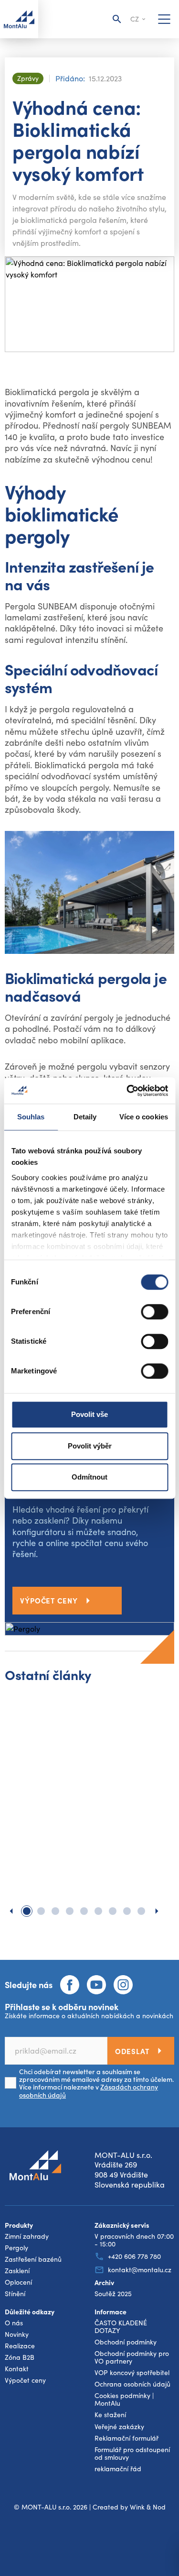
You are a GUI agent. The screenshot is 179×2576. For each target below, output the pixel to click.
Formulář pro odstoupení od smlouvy (132, 2454)
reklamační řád (118, 2469)
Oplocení (18, 2282)
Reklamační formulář (126, 2438)
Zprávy (28, 78)
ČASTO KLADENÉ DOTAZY (121, 2327)
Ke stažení (110, 2415)
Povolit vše (89, 1414)
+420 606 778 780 (134, 2256)
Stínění (15, 2294)
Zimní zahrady (27, 2236)
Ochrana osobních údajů (132, 2384)
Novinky (17, 2334)
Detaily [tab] (85, 1117)
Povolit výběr (90, 1446)
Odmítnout (89, 1477)
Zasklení (17, 2271)
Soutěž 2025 (113, 2294)
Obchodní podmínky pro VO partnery (132, 2357)
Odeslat (132, 2051)
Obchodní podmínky (126, 2342)
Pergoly (16, 2248)
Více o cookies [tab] (144, 1117)
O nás (14, 2323)
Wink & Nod (148, 2507)
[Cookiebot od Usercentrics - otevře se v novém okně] (127, 1091)
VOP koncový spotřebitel (132, 2373)
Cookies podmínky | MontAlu (124, 2399)
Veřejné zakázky (119, 2427)
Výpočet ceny (49, 1600)
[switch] (154, 1312)
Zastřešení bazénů (33, 2259)
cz (135, 19)
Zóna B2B (20, 2357)
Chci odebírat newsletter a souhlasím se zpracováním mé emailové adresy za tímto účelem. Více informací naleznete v (96, 2083)
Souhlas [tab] (31, 1117)
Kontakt (17, 2369)
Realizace (20, 2346)
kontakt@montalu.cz (140, 2270)
